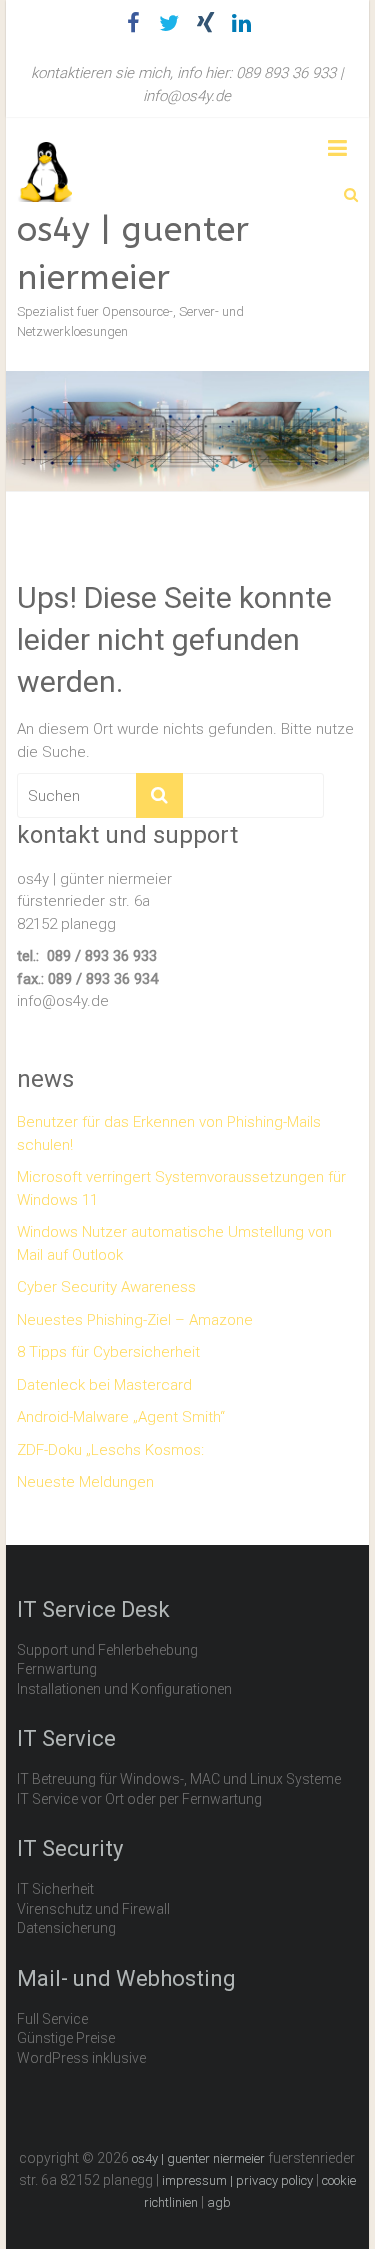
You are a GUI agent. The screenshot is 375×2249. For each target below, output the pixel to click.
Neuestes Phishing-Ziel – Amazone (135, 1320)
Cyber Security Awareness (106, 1287)
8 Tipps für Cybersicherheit (108, 1352)
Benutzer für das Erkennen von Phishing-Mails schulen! (169, 1133)
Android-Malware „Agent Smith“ (121, 1417)
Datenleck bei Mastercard (104, 1385)
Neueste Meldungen (85, 1482)
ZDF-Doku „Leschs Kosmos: (110, 1450)
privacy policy (274, 2180)
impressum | (199, 2180)
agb (219, 2202)
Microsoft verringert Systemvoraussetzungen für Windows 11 (181, 1188)
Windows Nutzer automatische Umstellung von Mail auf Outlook (174, 1243)
